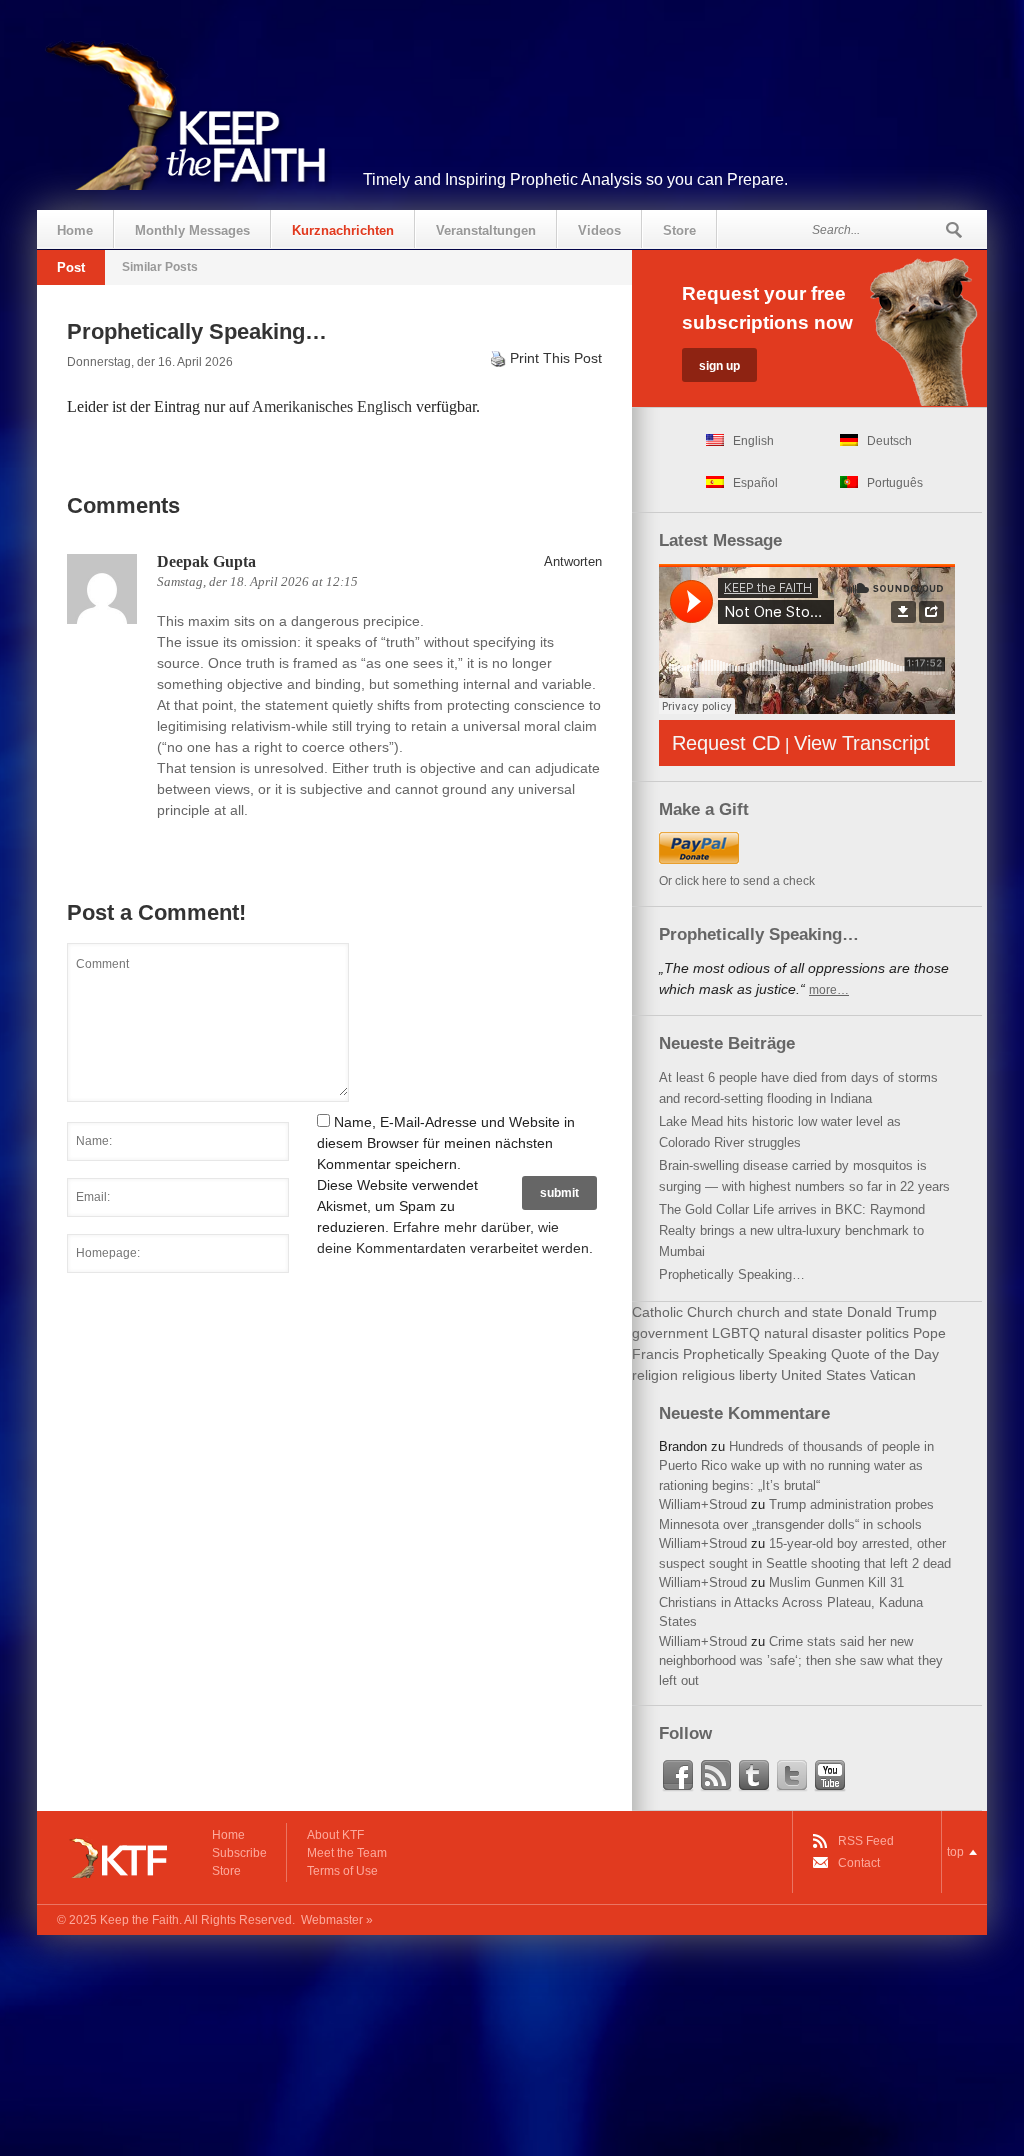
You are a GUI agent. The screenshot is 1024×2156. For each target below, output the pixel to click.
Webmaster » (337, 1920)
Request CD (726, 743)
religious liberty (729, 1375)
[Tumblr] (754, 1776)
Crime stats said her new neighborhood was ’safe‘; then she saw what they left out (801, 1661)
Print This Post (556, 358)
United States (823, 1375)
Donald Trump (892, 1312)
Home (75, 230)
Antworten (573, 561)
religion (655, 1375)
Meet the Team (347, 1853)
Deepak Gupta (206, 561)
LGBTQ (736, 1333)
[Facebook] (678, 1776)
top (955, 1852)
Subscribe (239, 1853)
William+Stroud (703, 1504)
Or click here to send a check (737, 881)
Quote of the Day (885, 1354)
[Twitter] (792, 1776)
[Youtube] (830, 1776)
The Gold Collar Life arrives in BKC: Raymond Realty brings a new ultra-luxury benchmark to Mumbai (792, 1230)
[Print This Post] (498, 358)
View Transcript (862, 743)
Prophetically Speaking (755, 1354)
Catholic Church (682, 1312)
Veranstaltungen (486, 230)
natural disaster (813, 1333)
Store (679, 230)
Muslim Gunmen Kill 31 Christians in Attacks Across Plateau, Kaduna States (791, 1602)
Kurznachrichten (343, 230)
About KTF (335, 1835)
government (670, 1333)
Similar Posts (160, 267)
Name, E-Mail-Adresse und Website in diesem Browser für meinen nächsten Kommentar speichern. (446, 1143)
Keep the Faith (139, 1920)
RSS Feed (866, 1841)
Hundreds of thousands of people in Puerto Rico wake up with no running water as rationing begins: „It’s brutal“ (796, 1466)
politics (887, 1333)
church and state (790, 1312)
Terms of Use (342, 1871)
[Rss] (716, 1776)
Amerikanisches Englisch (332, 406)
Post (71, 267)
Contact (859, 1863)
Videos (599, 230)
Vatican (893, 1375)
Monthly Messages (192, 230)
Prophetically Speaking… (732, 1274)
